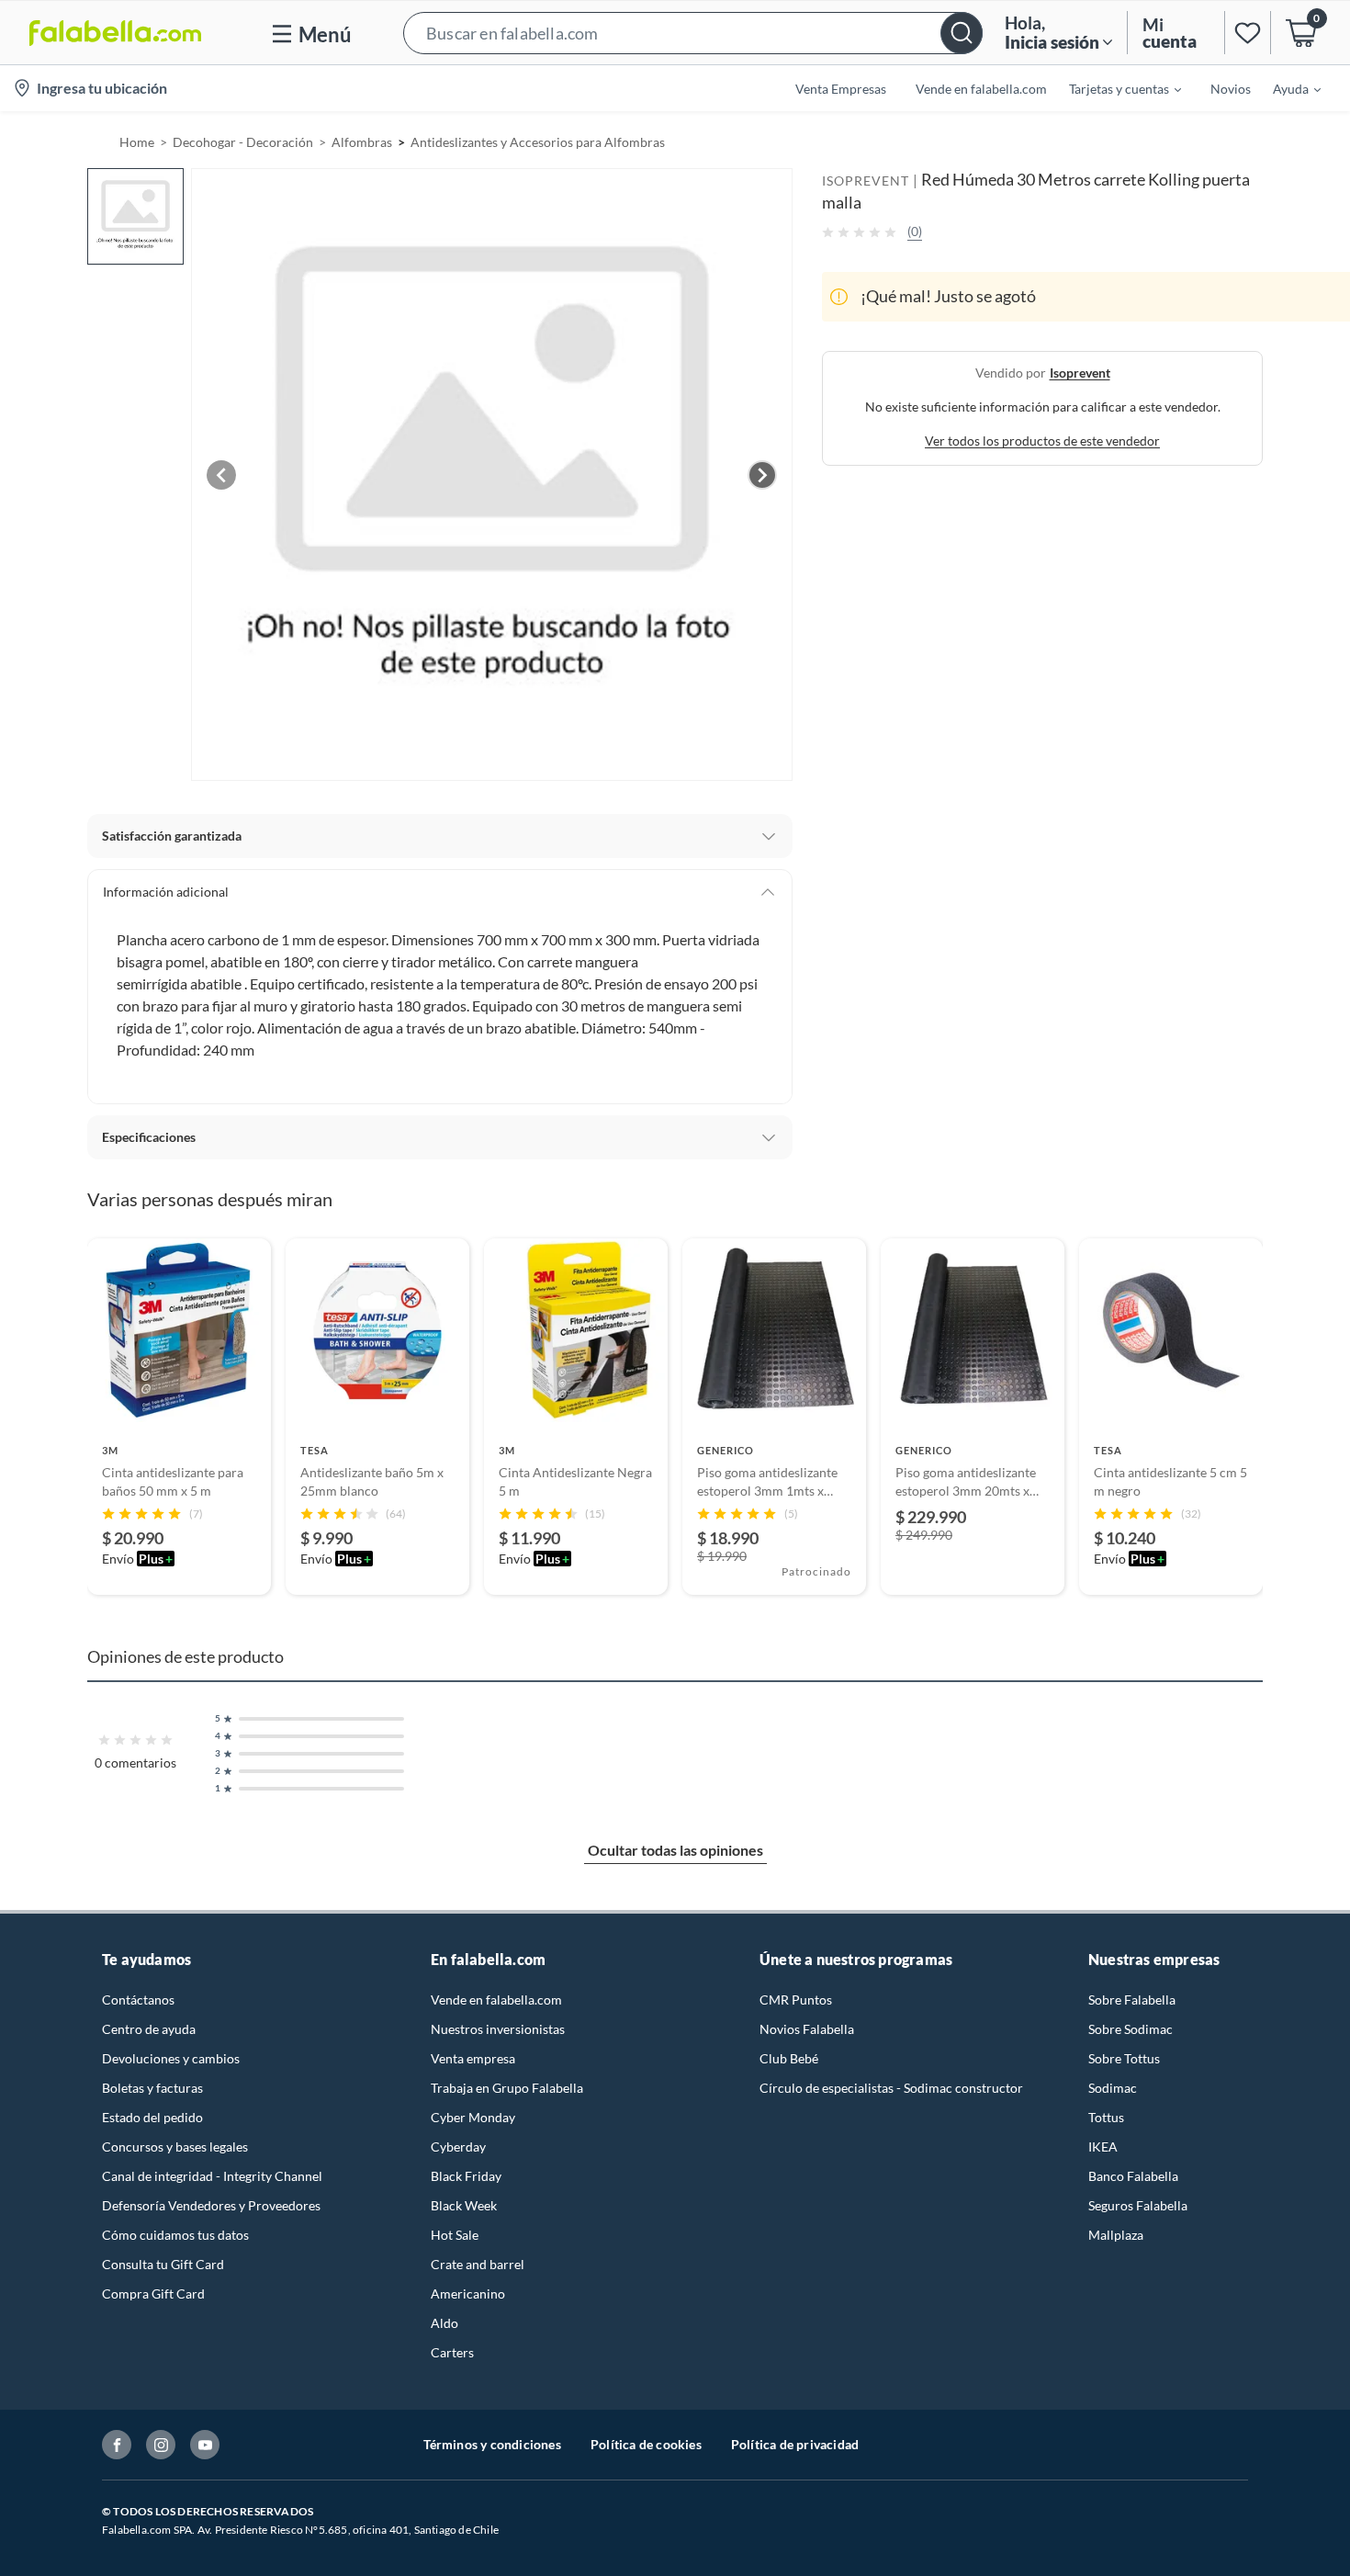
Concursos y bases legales (175, 2147)
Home (137, 142)
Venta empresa (473, 2058)
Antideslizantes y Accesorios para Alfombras (538, 142)
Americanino (468, 2294)
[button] (693, 33)
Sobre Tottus (1124, 2058)
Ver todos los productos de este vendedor (1042, 441)
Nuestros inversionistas (498, 2029)
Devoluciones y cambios (171, 2058)
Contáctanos (138, 2000)
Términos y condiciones (492, 2444)
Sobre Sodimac (1131, 2029)
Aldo (444, 2323)
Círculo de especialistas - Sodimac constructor (891, 2088)
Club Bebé (789, 2058)
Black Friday (466, 2176)
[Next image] (762, 475)
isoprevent (1080, 373)
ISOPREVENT (866, 181)
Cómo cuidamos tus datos (175, 2235)
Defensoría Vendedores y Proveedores (211, 2205)
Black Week (464, 2205)
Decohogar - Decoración (243, 142)
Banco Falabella (1133, 2176)
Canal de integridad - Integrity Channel (212, 2176)
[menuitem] (1114, 88)
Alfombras (362, 142)
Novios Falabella (807, 2029)
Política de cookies (646, 2444)
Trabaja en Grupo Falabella (507, 2088)
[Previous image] (221, 475)
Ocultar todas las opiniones (675, 1850)
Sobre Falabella (1132, 2000)
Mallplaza (1116, 2235)
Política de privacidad (795, 2444)
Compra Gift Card (153, 2294)
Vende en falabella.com (496, 2000)
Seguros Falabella (1138, 2205)
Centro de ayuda (149, 2029)
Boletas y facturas (152, 2088)
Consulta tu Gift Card (163, 2264)
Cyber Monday (473, 2117)
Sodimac (1113, 2088)
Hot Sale (455, 2235)
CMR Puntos (796, 2000)
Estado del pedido (152, 2117)
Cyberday (458, 2147)
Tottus (1106, 2117)
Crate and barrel (478, 2264)
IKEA (1103, 2147)
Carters (452, 2352)
